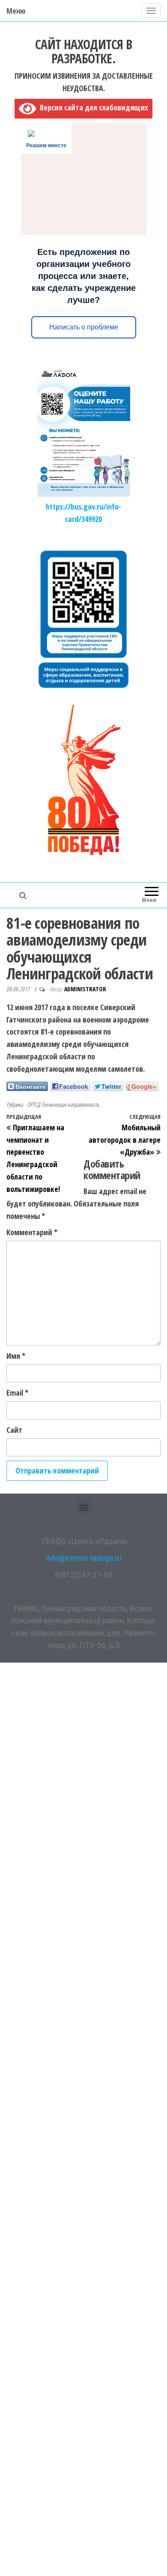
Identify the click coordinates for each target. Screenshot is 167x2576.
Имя (16, 1356)
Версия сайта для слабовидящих (92, 107)
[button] (84, 1507)
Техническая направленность (70, 1104)
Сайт (14, 1430)
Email (17, 1393)
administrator (85, 989)
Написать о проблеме (84, 327)
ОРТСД (33, 1104)
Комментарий (32, 1232)
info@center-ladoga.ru (84, 1558)
